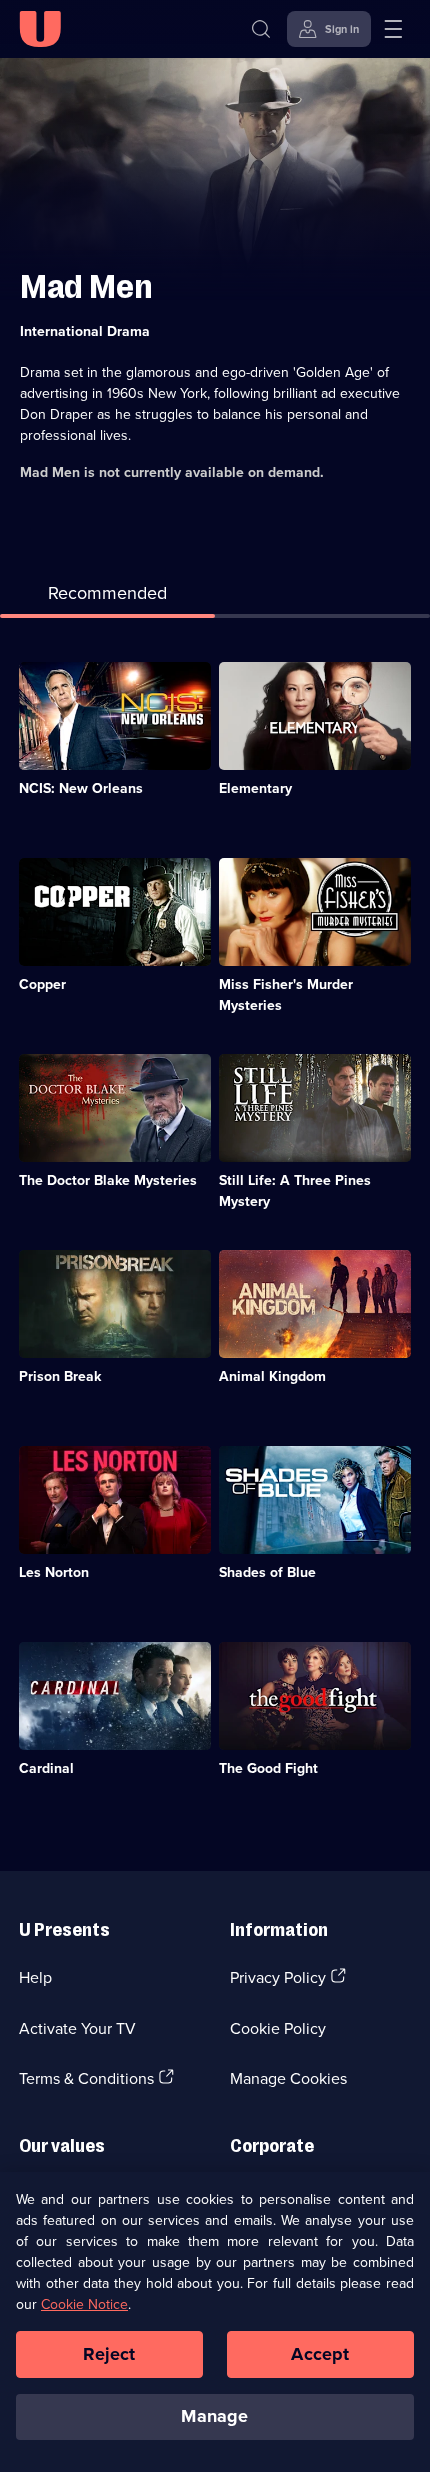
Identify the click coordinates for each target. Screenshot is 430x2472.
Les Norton (54, 1572)
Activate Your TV (77, 2028)
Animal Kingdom (272, 1376)
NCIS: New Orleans (81, 788)
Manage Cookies (288, 2078)
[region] (215, 2322)
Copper (42, 984)
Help (35, 1977)
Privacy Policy (278, 1977)
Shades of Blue (267, 1572)
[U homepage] (40, 29)
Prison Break (60, 1376)
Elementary (255, 788)
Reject (109, 2354)
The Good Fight (268, 1768)
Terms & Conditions (86, 2078)
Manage (214, 2416)
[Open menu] (393, 29)
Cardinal (46, 1768)
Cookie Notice (84, 2304)
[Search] (261, 29)
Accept (320, 2354)
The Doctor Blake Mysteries (108, 1180)
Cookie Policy (278, 2028)
